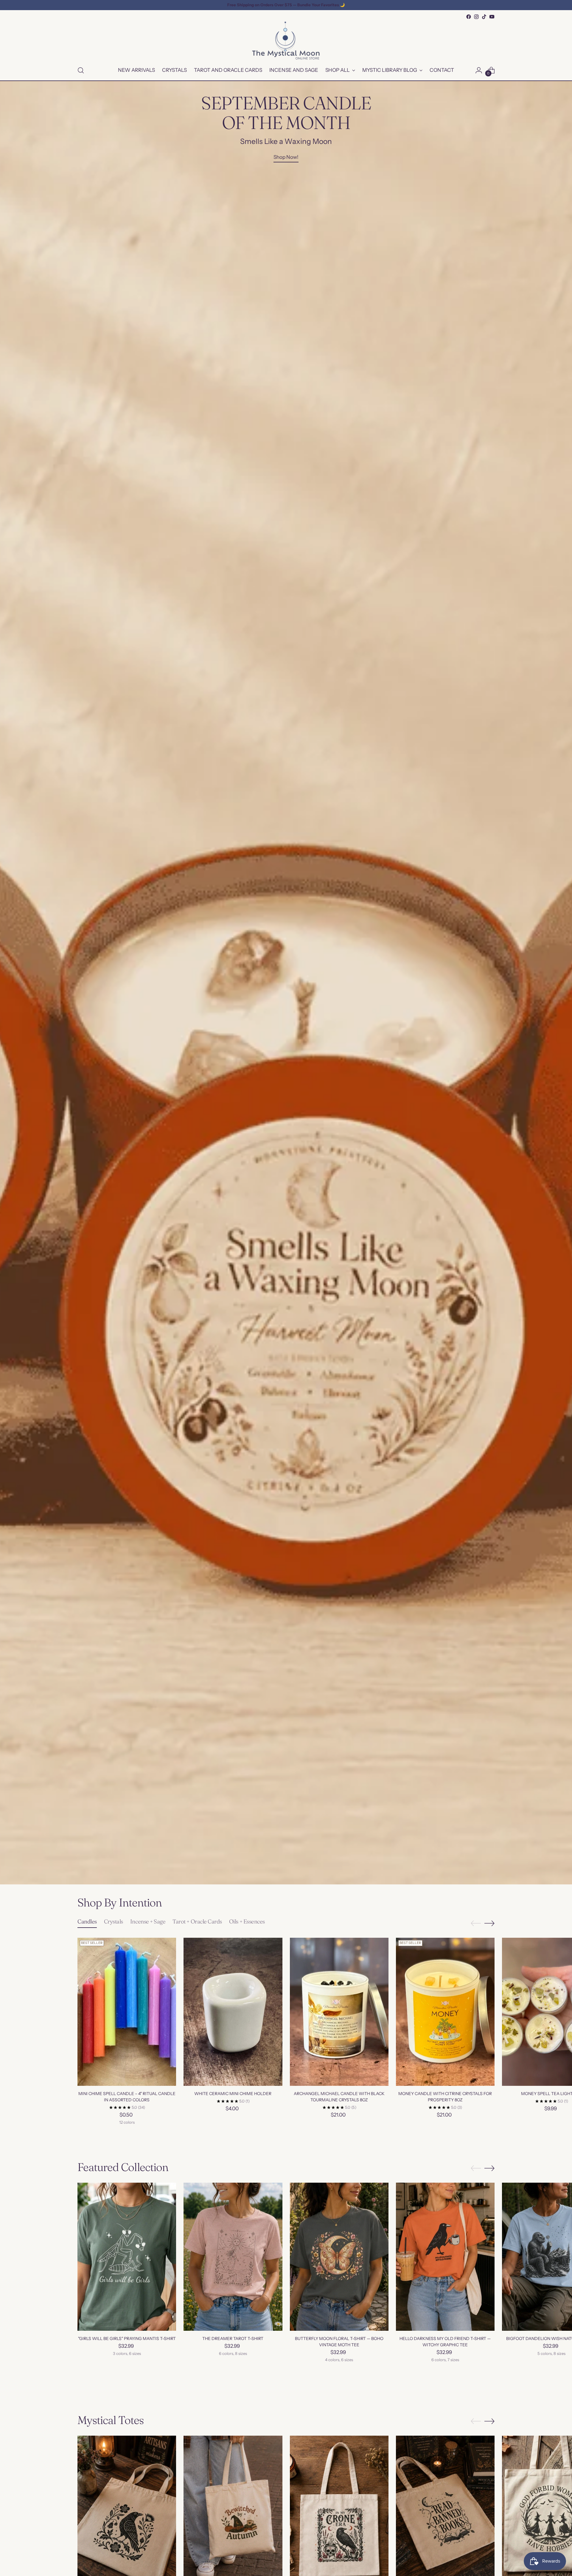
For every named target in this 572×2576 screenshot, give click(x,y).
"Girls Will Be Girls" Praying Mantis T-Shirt (127, 2339)
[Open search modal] (81, 70)
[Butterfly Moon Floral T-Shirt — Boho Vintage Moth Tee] (339, 2257)
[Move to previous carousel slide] (476, 1923)
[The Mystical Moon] (286, 41)
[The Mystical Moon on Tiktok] (484, 17)
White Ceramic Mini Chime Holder (233, 2094)
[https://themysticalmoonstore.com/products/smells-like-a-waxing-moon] (286, 983)
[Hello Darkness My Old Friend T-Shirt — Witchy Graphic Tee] (445, 2257)
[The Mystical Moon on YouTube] (492, 17)
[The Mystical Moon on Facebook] (469, 17)
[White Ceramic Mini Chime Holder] (233, 2012)
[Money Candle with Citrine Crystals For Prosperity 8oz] (445, 2012)
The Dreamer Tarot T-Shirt (233, 2339)
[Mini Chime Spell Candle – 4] (127, 2012)
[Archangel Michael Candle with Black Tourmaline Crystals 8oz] (339, 2012)
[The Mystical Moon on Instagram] (476, 17)
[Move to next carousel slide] (489, 1923)
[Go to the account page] (479, 70)
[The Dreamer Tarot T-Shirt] (233, 2257)
